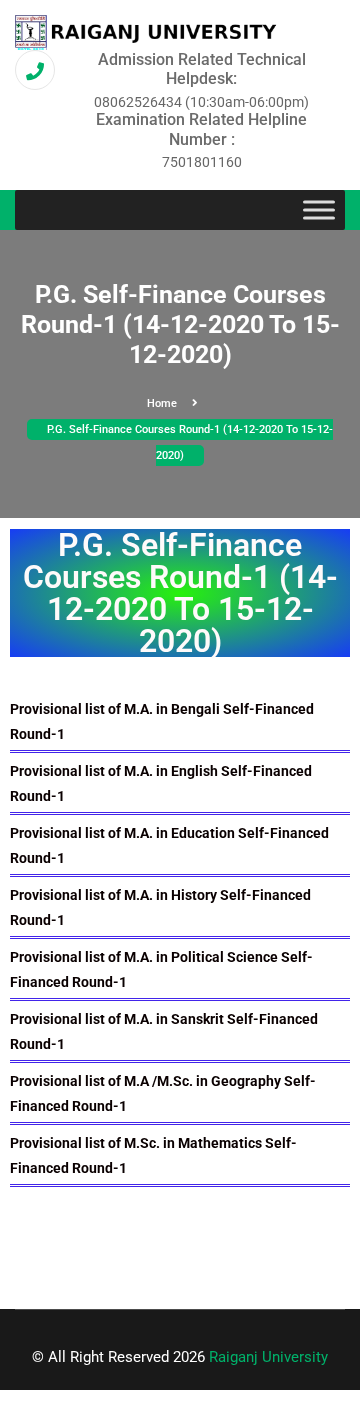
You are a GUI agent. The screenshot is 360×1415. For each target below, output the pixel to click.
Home (162, 403)
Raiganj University (268, 1357)
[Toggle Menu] (319, 210)
